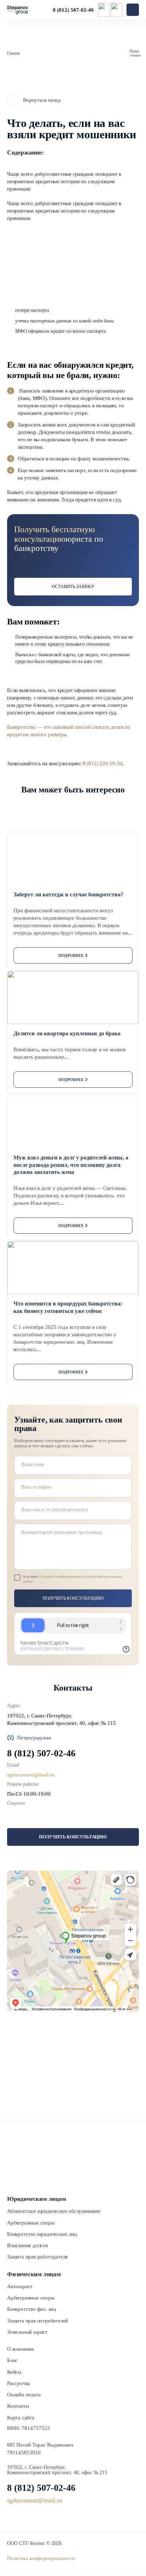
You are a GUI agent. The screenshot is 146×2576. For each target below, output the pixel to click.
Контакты (18, 2406)
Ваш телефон (36, 1487)
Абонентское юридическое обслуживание (54, 2211)
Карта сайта (21, 2418)
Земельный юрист (27, 2332)
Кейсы (14, 2372)
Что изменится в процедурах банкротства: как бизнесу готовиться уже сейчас (68, 1307)
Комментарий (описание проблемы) (62, 1532)
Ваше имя (32, 1464)
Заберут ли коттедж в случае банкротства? (68, 894)
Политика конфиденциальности (41, 2558)
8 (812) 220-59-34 (103, 763)
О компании (21, 2349)
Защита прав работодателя (37, 2257)
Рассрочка (19, 2383)
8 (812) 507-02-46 (73, 10)
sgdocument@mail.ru (31, 1775)
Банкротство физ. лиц (32, 2309)
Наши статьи (135, 53)
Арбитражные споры (31, 2223)
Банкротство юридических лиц (42, 2234)
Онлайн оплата (24, 2395)
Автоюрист (20, 2286)
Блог (12, 2360)
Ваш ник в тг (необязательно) (54, 1510)
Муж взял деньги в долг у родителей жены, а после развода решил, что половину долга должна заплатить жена (71, 1165)
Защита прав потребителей (38, 2321)
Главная (13, 53)
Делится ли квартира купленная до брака (67, 1033)
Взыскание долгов (27, 2245)
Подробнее (71, 955)
